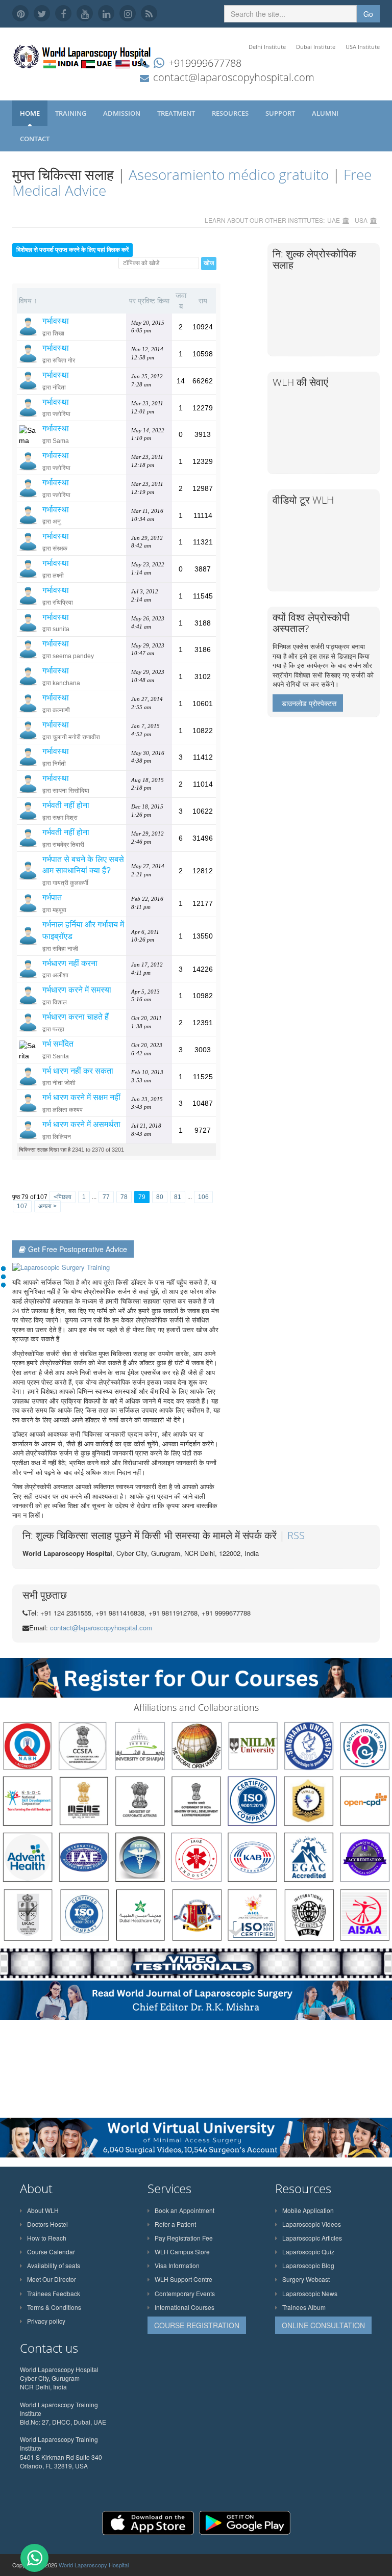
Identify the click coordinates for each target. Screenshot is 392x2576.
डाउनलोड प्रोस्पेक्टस (309, 703)
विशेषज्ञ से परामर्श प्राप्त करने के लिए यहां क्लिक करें (72, 250)
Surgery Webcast (306, 2279)
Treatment (177, 113)
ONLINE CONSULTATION (323, 2325)
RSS (296, 1535)
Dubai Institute (316, 47)
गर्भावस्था (56, 321)
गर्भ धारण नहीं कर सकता (78, 1071)
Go (368, 14)
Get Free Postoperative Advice (78, 1249)
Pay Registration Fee (184, 2238)
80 (160, 1197)
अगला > (47, 1206)
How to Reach (47, 2238)
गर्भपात (52, 897)
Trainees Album (304, 2307)
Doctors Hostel (47, 2224)
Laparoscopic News (310, 2293)
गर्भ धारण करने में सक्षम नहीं (81, 1097)
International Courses (185, 2307)
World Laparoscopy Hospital (94, 2565)
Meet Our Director (52, 2279)
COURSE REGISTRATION (197, 2325)
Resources (231, 113)
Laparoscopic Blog (308, 2265)
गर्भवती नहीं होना (66, 805)
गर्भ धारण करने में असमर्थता (81, 1124)
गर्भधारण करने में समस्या (77, 990)
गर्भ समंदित (58, 1044)
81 (178, 1197)
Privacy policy (46, 2321)
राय (203, 301)
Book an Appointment (185, 2210)
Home (30, 113)
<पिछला (63, 1197)
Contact (35, 139)
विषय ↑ (28, 301)
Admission (122, 113)
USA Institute (363, 47)
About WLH (43, 2210)
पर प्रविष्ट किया (149, 301)
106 (203, 1197)
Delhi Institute (267, 47)
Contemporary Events (185, 2293)
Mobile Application (308, 2210)
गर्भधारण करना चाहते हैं (76, 1017)
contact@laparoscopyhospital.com (234, 77)
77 (106, 1197)
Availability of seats (54, 2265)
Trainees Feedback (54, 2293)
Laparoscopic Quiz (308, 2252)
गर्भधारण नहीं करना (70, 963)
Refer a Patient (175, 2224)
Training (71, 113)
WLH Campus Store (182, 2252)
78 (124, 1197)
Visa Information (177, 2265)
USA (361, 220)
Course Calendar (51, 2252)
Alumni (326, 113)
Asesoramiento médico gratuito (229, 174)
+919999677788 (205, 63)
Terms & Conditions (54, 2307)
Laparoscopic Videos (312, 2224)
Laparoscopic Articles (312, 2238)
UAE (334, 220)
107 (22, 1206)
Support (281, 113)
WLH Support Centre (183, 2279)
